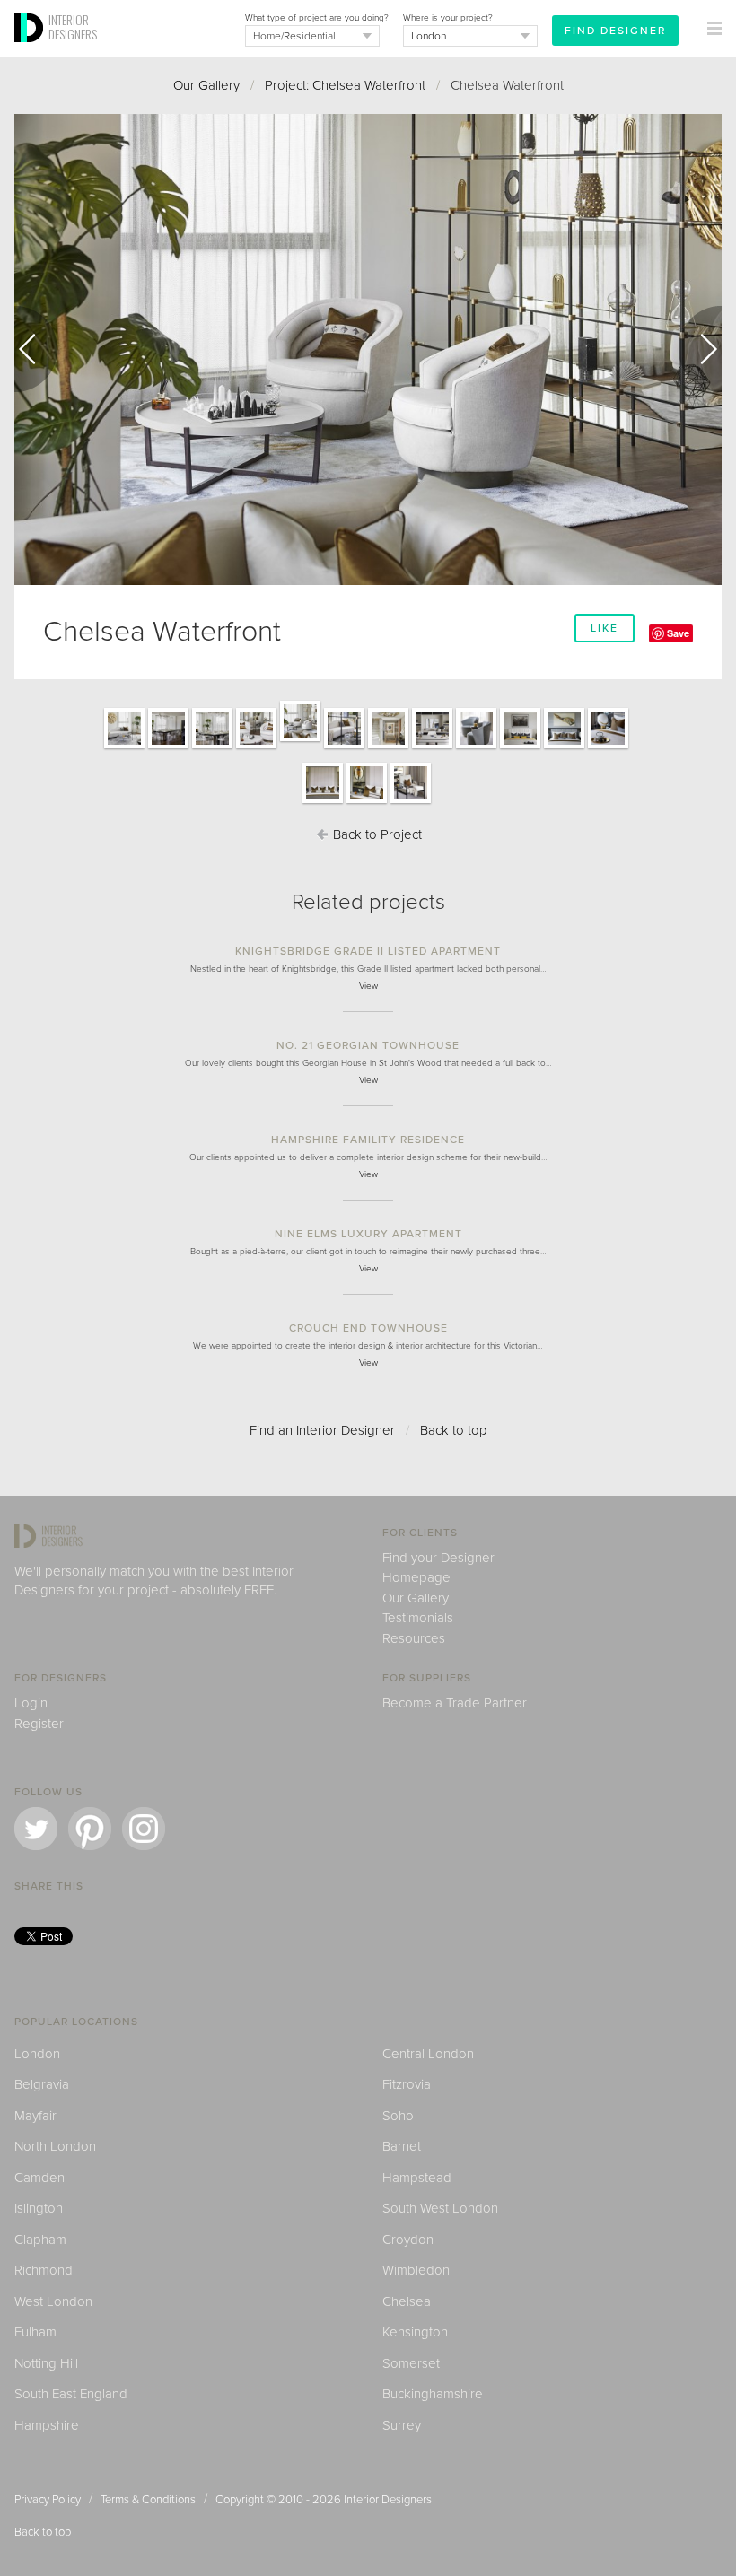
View (368, 986)
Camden (39, 2178)
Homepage (416, 1577)
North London (55, 2146)
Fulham (35, 2332)
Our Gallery (206, 85)
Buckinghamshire (433, 2394)
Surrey (402, 2425)
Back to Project (376, 834)
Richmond (44, 2270)
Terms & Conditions (148, 2500)
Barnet (402, 2146)
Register (39, 1724)
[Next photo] (700, 349)
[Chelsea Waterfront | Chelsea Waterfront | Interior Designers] (124, 747)
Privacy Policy (48, 2500)
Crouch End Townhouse (368, 1328)
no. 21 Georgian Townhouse (368, 1045)
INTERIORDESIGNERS (73, 27)
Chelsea (407, 2301)
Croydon (408, 2240)
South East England (71, 2394)
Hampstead (417, 2178)
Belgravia (42, 2084)
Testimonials (418, 1618)
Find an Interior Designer (322, 1430)
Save (678, 633)
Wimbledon (416, 2270)
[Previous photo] (36, 349)
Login (31, 1703)
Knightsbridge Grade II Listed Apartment (368, 951)
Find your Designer (438, 1558)
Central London (428, 2054)
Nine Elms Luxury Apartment (368, 1234)
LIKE (605, 628)
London (37, 2054)
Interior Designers (388, 2500)
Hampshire (47, 2425)
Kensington (415, 2332)
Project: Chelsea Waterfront (345, 85)
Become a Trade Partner (455, 1703)
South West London (440, 2208)
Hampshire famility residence (368, 1140)
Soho (398, 2116)
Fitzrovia (407, 2084)
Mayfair (35, 2116)
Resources (414, 1638)
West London (53, 2301)
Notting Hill (46, 2363)
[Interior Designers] (31, 51)
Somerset (411, 2363)
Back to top (454, 1430)
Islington (39, 2208)
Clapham (40, 2240)
